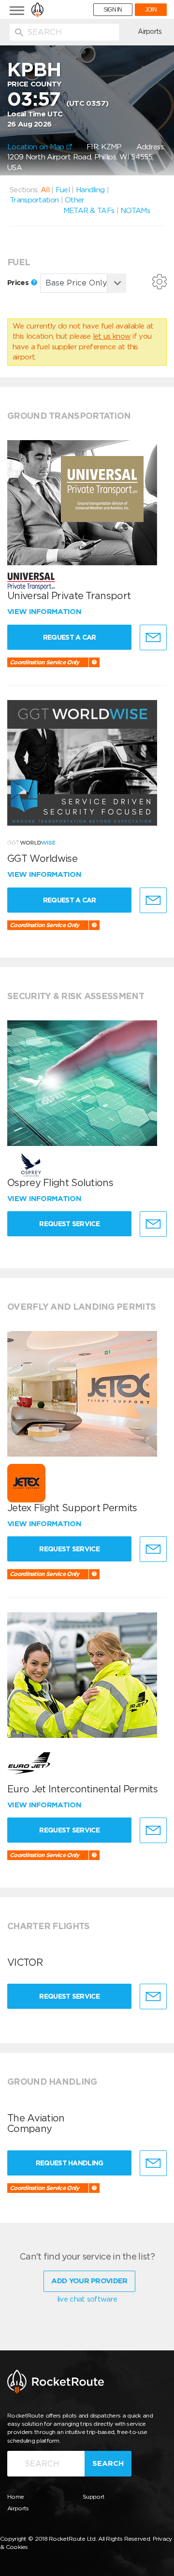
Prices (19, 283)
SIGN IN (113, 10)
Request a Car (70, 637)
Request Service (69, 1224)
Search (108, 2463)
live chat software (87, 2299)
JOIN (151, 10)
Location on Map (37, 147)
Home (15, 2497)
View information (45, 612)
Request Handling (70, 2163)
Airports (150, 31)
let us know (112, 336)
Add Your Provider (89, 2281)
